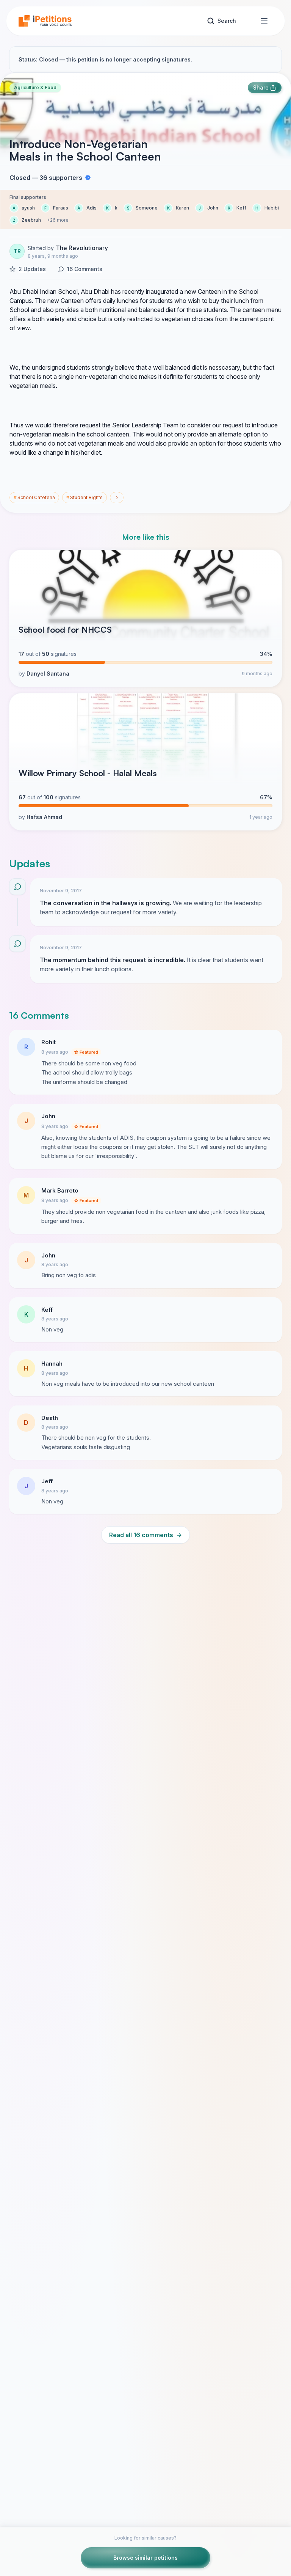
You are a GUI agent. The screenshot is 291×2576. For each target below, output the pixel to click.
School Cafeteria (34, 497)
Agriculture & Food (35, 87)
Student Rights (84, 497)
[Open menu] (264, 21)
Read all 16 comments (145, 1535)
